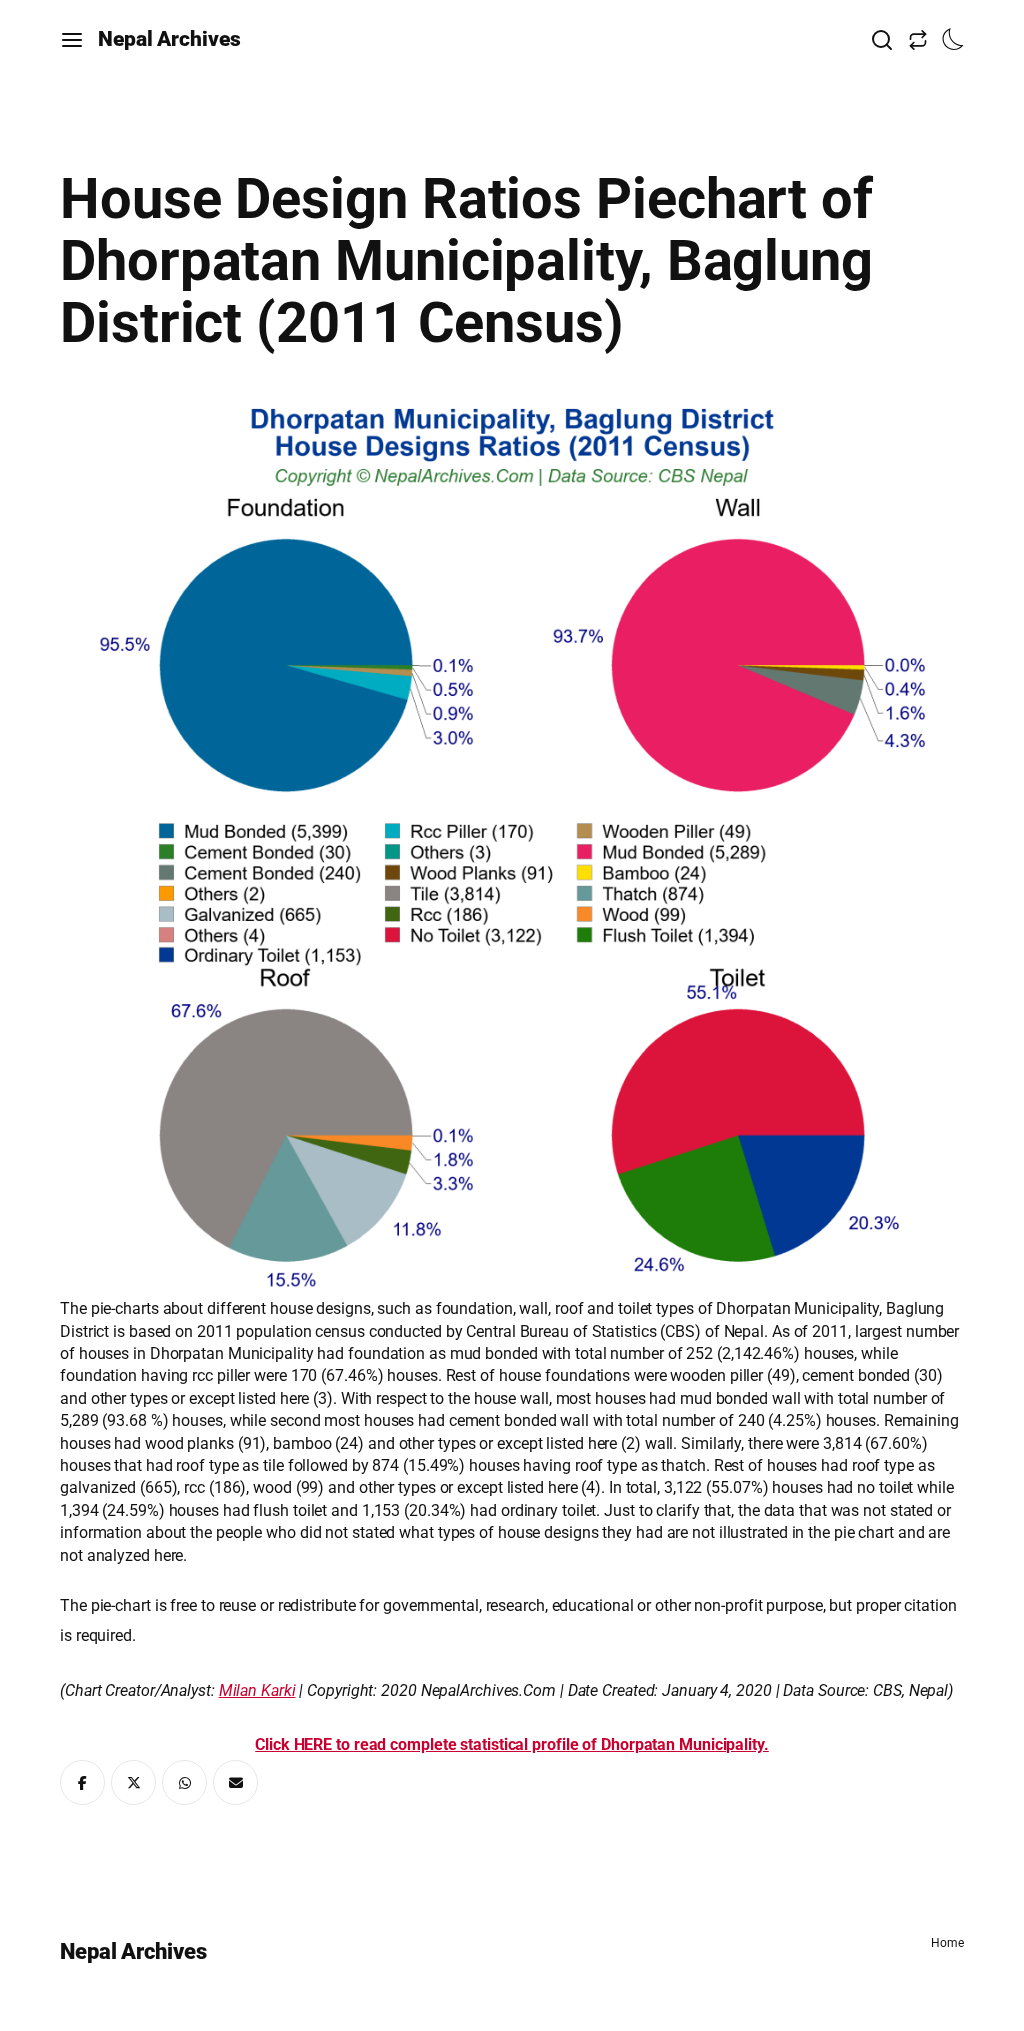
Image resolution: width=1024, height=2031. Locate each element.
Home (947, 1943)
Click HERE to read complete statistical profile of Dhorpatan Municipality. (512, 1744)
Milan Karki (257, 1690)
